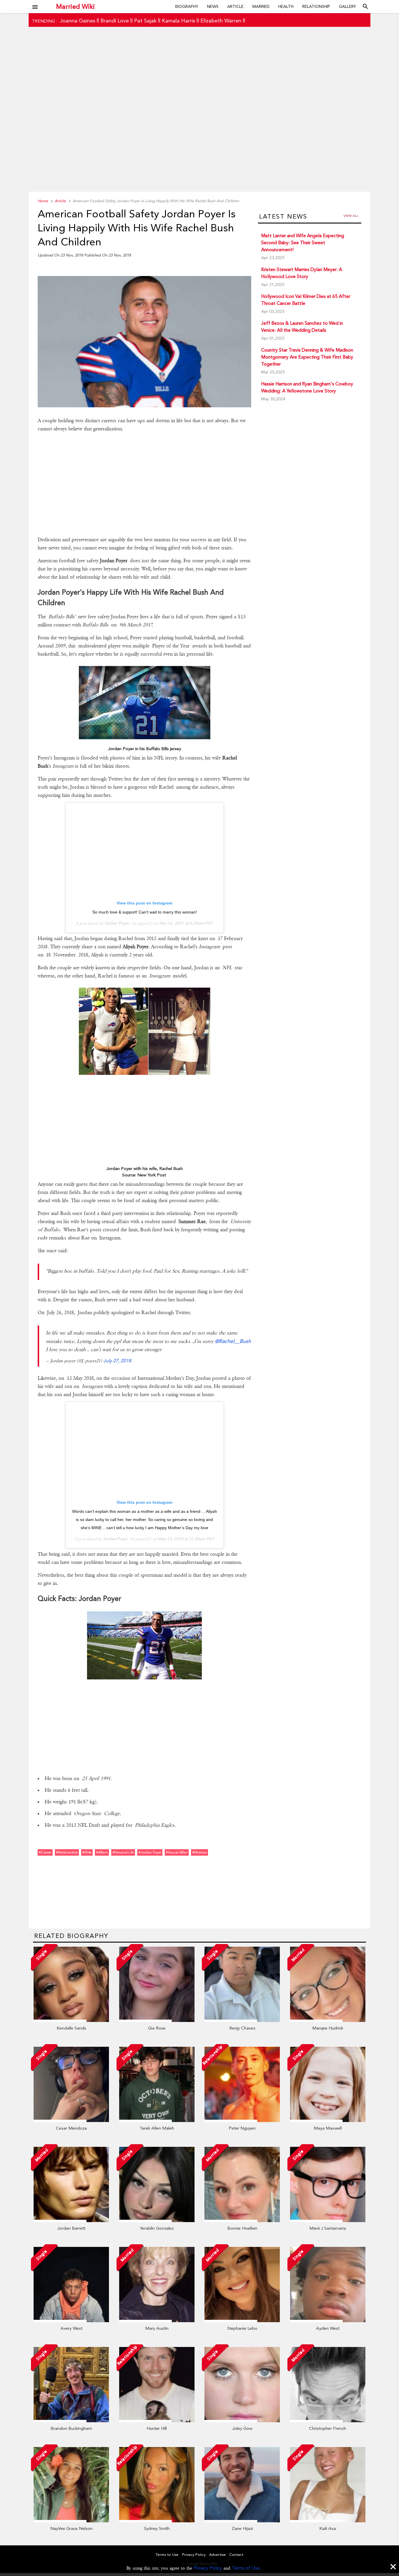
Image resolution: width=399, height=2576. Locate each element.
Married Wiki (75, 6)
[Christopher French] (328, 2421)
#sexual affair (177, 1852)
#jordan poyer (150, 1852)
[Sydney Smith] (157, 2521)
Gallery (347, 6)
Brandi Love (115, 21)
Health (286, 6)
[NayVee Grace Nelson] (71, 2521)
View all (351, 216)
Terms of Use (246, 2568)
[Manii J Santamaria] (328, 2221)
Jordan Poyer (117, 923)
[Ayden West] (328, 2321)
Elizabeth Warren (221, 21)
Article (235, 6)
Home (43, 201)
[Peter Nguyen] (242, 2121)
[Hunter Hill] (157, 2421)
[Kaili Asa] (328, 2521)
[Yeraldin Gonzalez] (157, 2221)
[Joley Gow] (242, 2421)
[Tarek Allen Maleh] (157, 2121)
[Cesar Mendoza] (71, 2121)
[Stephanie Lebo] (242, 2321)
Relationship (316, 6)
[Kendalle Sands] (71, 2020)
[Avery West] (71, 2321)
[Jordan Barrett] (71, 2221)
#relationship (67, 1852)
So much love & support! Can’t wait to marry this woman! (145, 912)
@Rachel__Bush (233, 1341)
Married (261, 6)
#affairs (102, 1852)
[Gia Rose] (157, 2020)
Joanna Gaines (78, 21)
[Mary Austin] (157, 2321)
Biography (187, 6)
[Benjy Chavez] (242, 2020)
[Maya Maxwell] (328, 2121)
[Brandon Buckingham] (71, 2421)
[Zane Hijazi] (242, 2521)
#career (45, 1852)
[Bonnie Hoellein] (242, 2221)
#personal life (123, 1852)
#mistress (199, 1852)
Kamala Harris (178, 21)
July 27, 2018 (117, 1361)
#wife (87, 1852)
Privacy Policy (208, 2568)
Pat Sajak (145, 21)
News (213, 6)
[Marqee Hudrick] (328, 2020)
